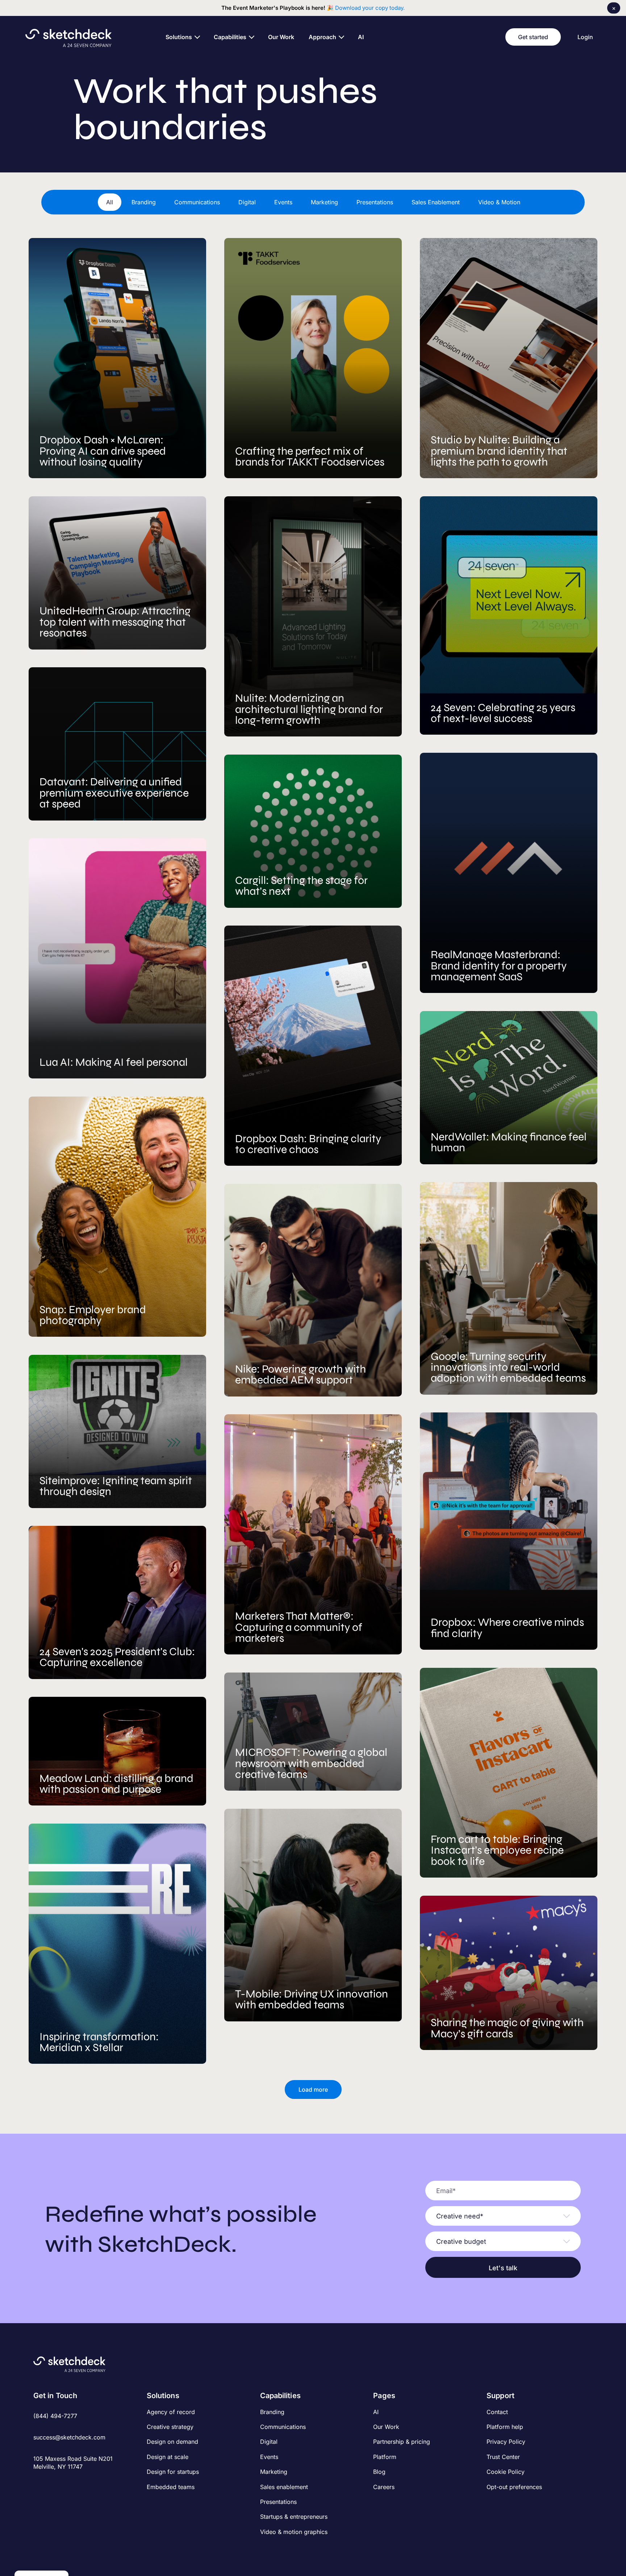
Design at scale (168, 2457)
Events (269, 2457)
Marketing (274, 2472)
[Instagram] (50, 2483)
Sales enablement (284, 2487)
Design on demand (172, 2442)
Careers (384, 2487)
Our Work (386, 2427)
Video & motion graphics (294, 2532)
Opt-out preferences (514, 2487)
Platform (385, 2457)
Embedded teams (171, 2487)
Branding (272, 2412)
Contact (497, 2412)
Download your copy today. (370, 8)
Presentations (278, 2502)
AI (376, 2412)
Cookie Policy (506, 2472)
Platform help (505, 2427)
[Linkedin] (62, 2483)
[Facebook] (38, 2483)
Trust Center (503, 2457)
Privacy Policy (506, 2442)
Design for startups (173, 2472)
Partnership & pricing (402, 2442)
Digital (269, 2442)
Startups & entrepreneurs (294, 2517)
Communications (283, 2427)
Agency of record (171, 2412)
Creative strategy (170, 2427)
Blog (379, 2472)
